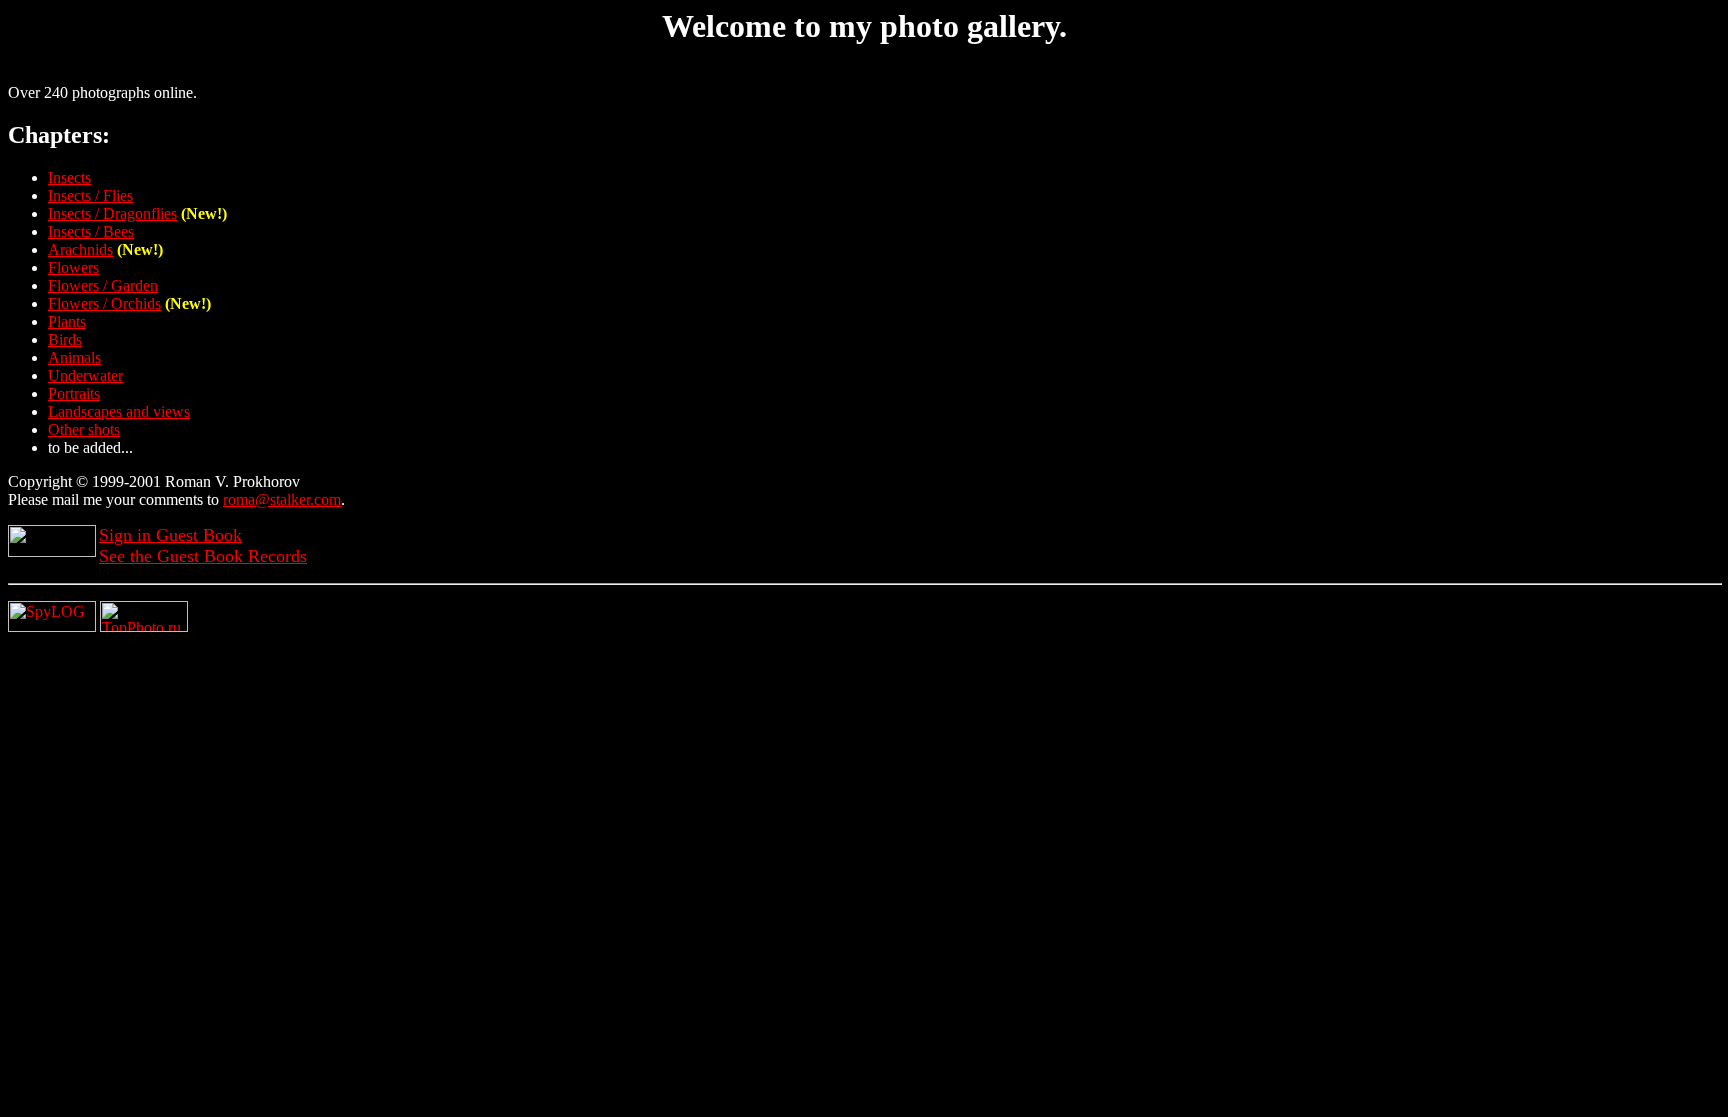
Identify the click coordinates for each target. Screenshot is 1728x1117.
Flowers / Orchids (104, 303)
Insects (69, 177)
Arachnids (80, 249)
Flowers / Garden (103, 285)
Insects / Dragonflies (112, 213)
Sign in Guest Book (170, 535)
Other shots (84, 429)
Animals (74, 357)
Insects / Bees (91, 231)
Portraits (74, 393)
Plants (67, 321)
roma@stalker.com (282, 499)
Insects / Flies (90, 195)
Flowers (73, 267)
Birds (65, 339)
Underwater (85, 375)
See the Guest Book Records (203, 556)
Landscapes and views (119, 411)
